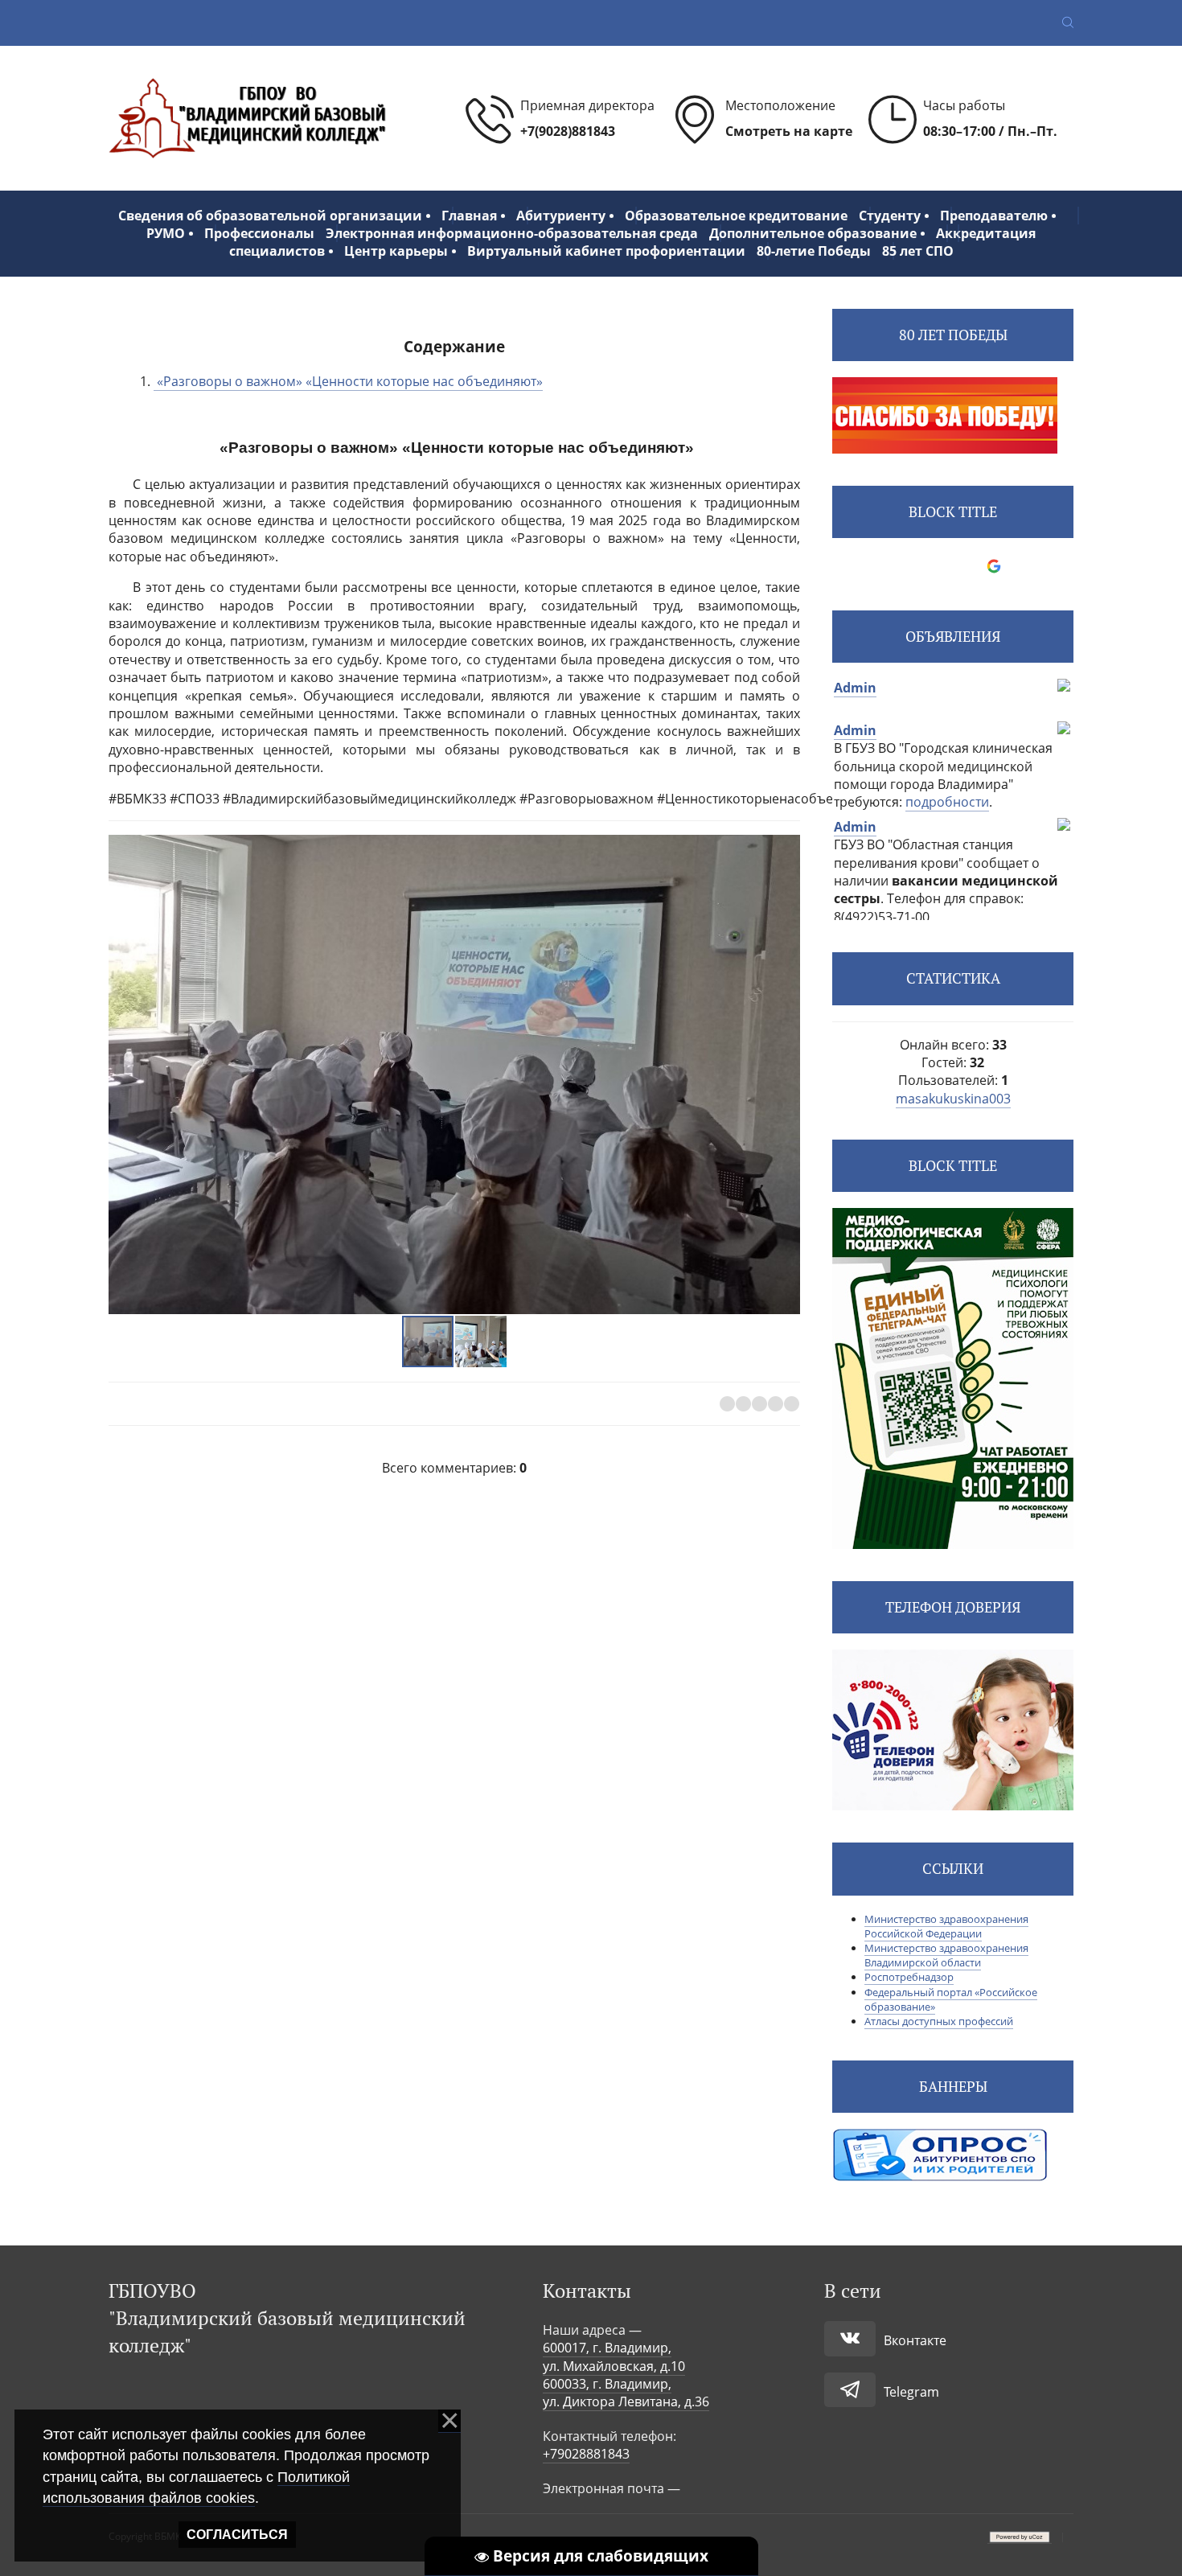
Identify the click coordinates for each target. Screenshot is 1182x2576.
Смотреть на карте (789, 131)
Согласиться (237, 2535)
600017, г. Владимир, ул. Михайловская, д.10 (614, 2356)
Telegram (911, 2392)
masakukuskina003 (953, 1099)
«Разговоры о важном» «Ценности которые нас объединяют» (348, 381)
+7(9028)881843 (568, 131)
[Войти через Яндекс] (967, 566)
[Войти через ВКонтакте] (912, 566)
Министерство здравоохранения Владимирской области (946, 1955)
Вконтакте (915, 2340)
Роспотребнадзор (909, 1977)
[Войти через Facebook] (939, 566)
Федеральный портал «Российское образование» (951, 1999)
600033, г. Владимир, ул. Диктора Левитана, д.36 (626, 2393)
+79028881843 (586, 2454)
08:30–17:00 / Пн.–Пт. (990, 131)
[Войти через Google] (994, 566)
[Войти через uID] (884, 566)
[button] (786, 1074)
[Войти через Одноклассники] (1021, 566)
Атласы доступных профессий (939, 2021)
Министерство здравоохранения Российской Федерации (946, 1926)
